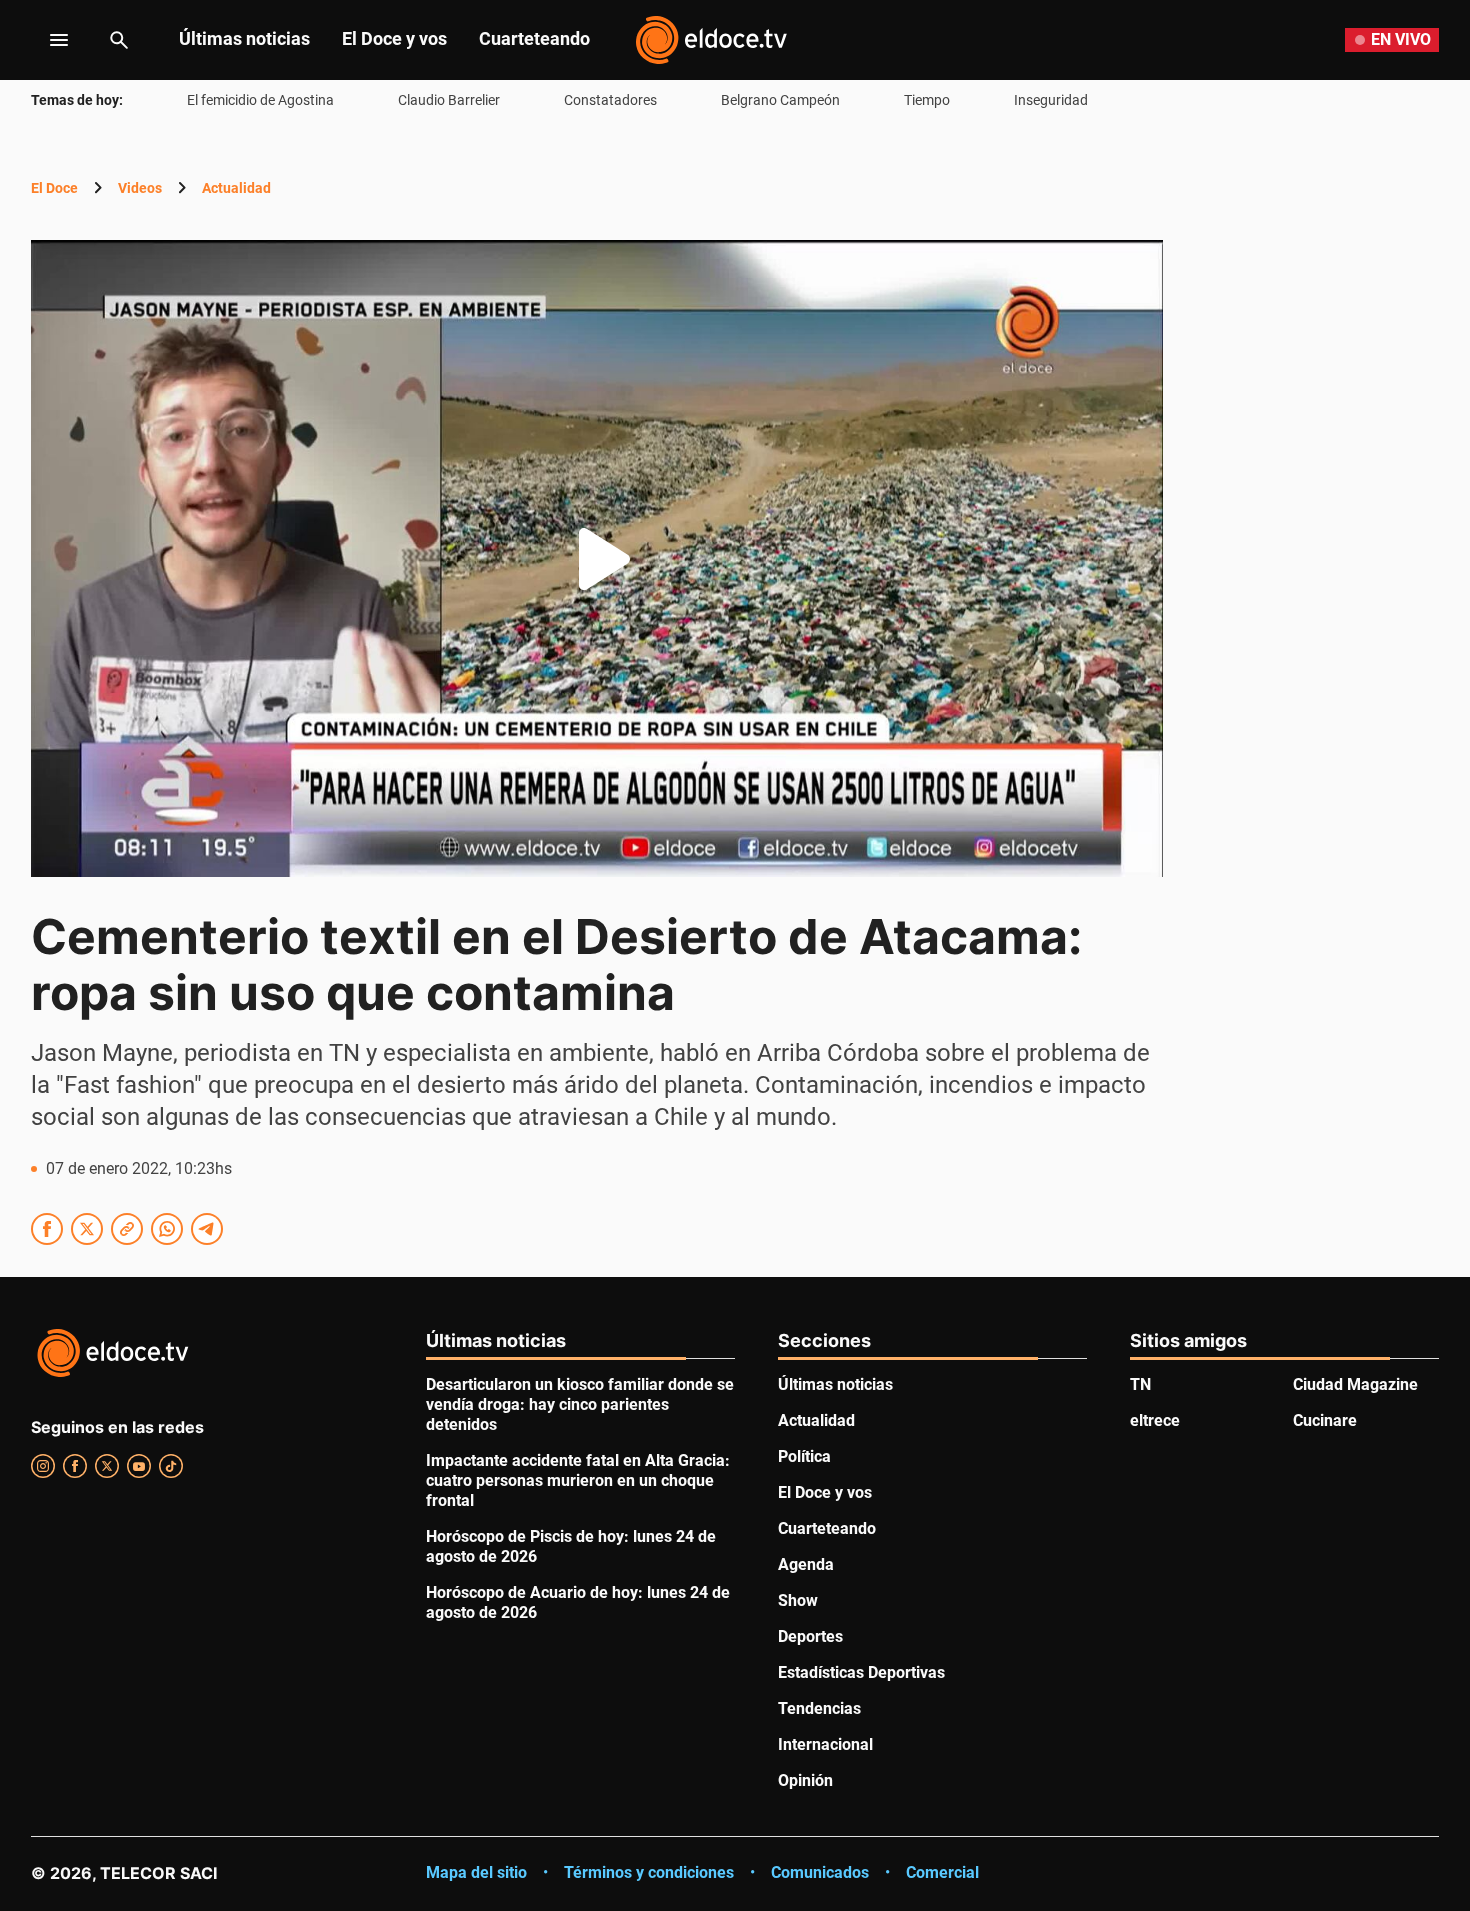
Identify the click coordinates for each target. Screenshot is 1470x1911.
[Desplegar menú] (43, 40)
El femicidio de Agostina (260, 100)
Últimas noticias (244, 38)
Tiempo (927, 100)
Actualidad (236, 188)
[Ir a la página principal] (711, 40)
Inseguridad (1051, 100)
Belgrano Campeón (780, 100)
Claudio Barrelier (449, 100)
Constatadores (610, 100)
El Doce (54, 188)
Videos (140, 188)
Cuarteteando (534, 38)
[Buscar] (119, 40)
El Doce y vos (394, 38)
